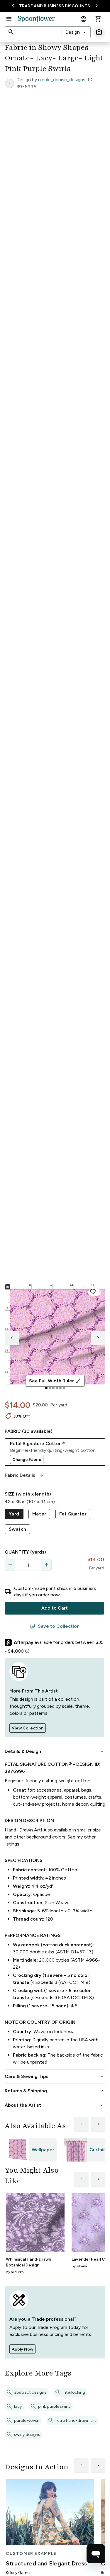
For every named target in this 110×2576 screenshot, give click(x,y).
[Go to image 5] (60, 1388)
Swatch (17, 1529)
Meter (39, 1514)
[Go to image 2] (50, 1388)
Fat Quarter (73, 1514)
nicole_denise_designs (62, 80)
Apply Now (22, 2349)
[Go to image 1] (46, 1388)
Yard (14, 1514)
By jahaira (79, 2266)
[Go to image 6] (64, 1388)
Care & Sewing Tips (55, 2077)
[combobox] (76, 32)
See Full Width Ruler (55, 1381)
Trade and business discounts (55, 6)
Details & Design (55, 1751)
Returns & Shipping (55, 2091)
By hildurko (15, 2272)
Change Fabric (27, 1460)
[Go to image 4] (57, 1388)
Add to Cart (55, 1608)
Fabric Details (25, 1475)
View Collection (28, 1728)
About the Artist (55, 2105)
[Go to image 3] (53, 1388)
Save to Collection (55, 1626)
